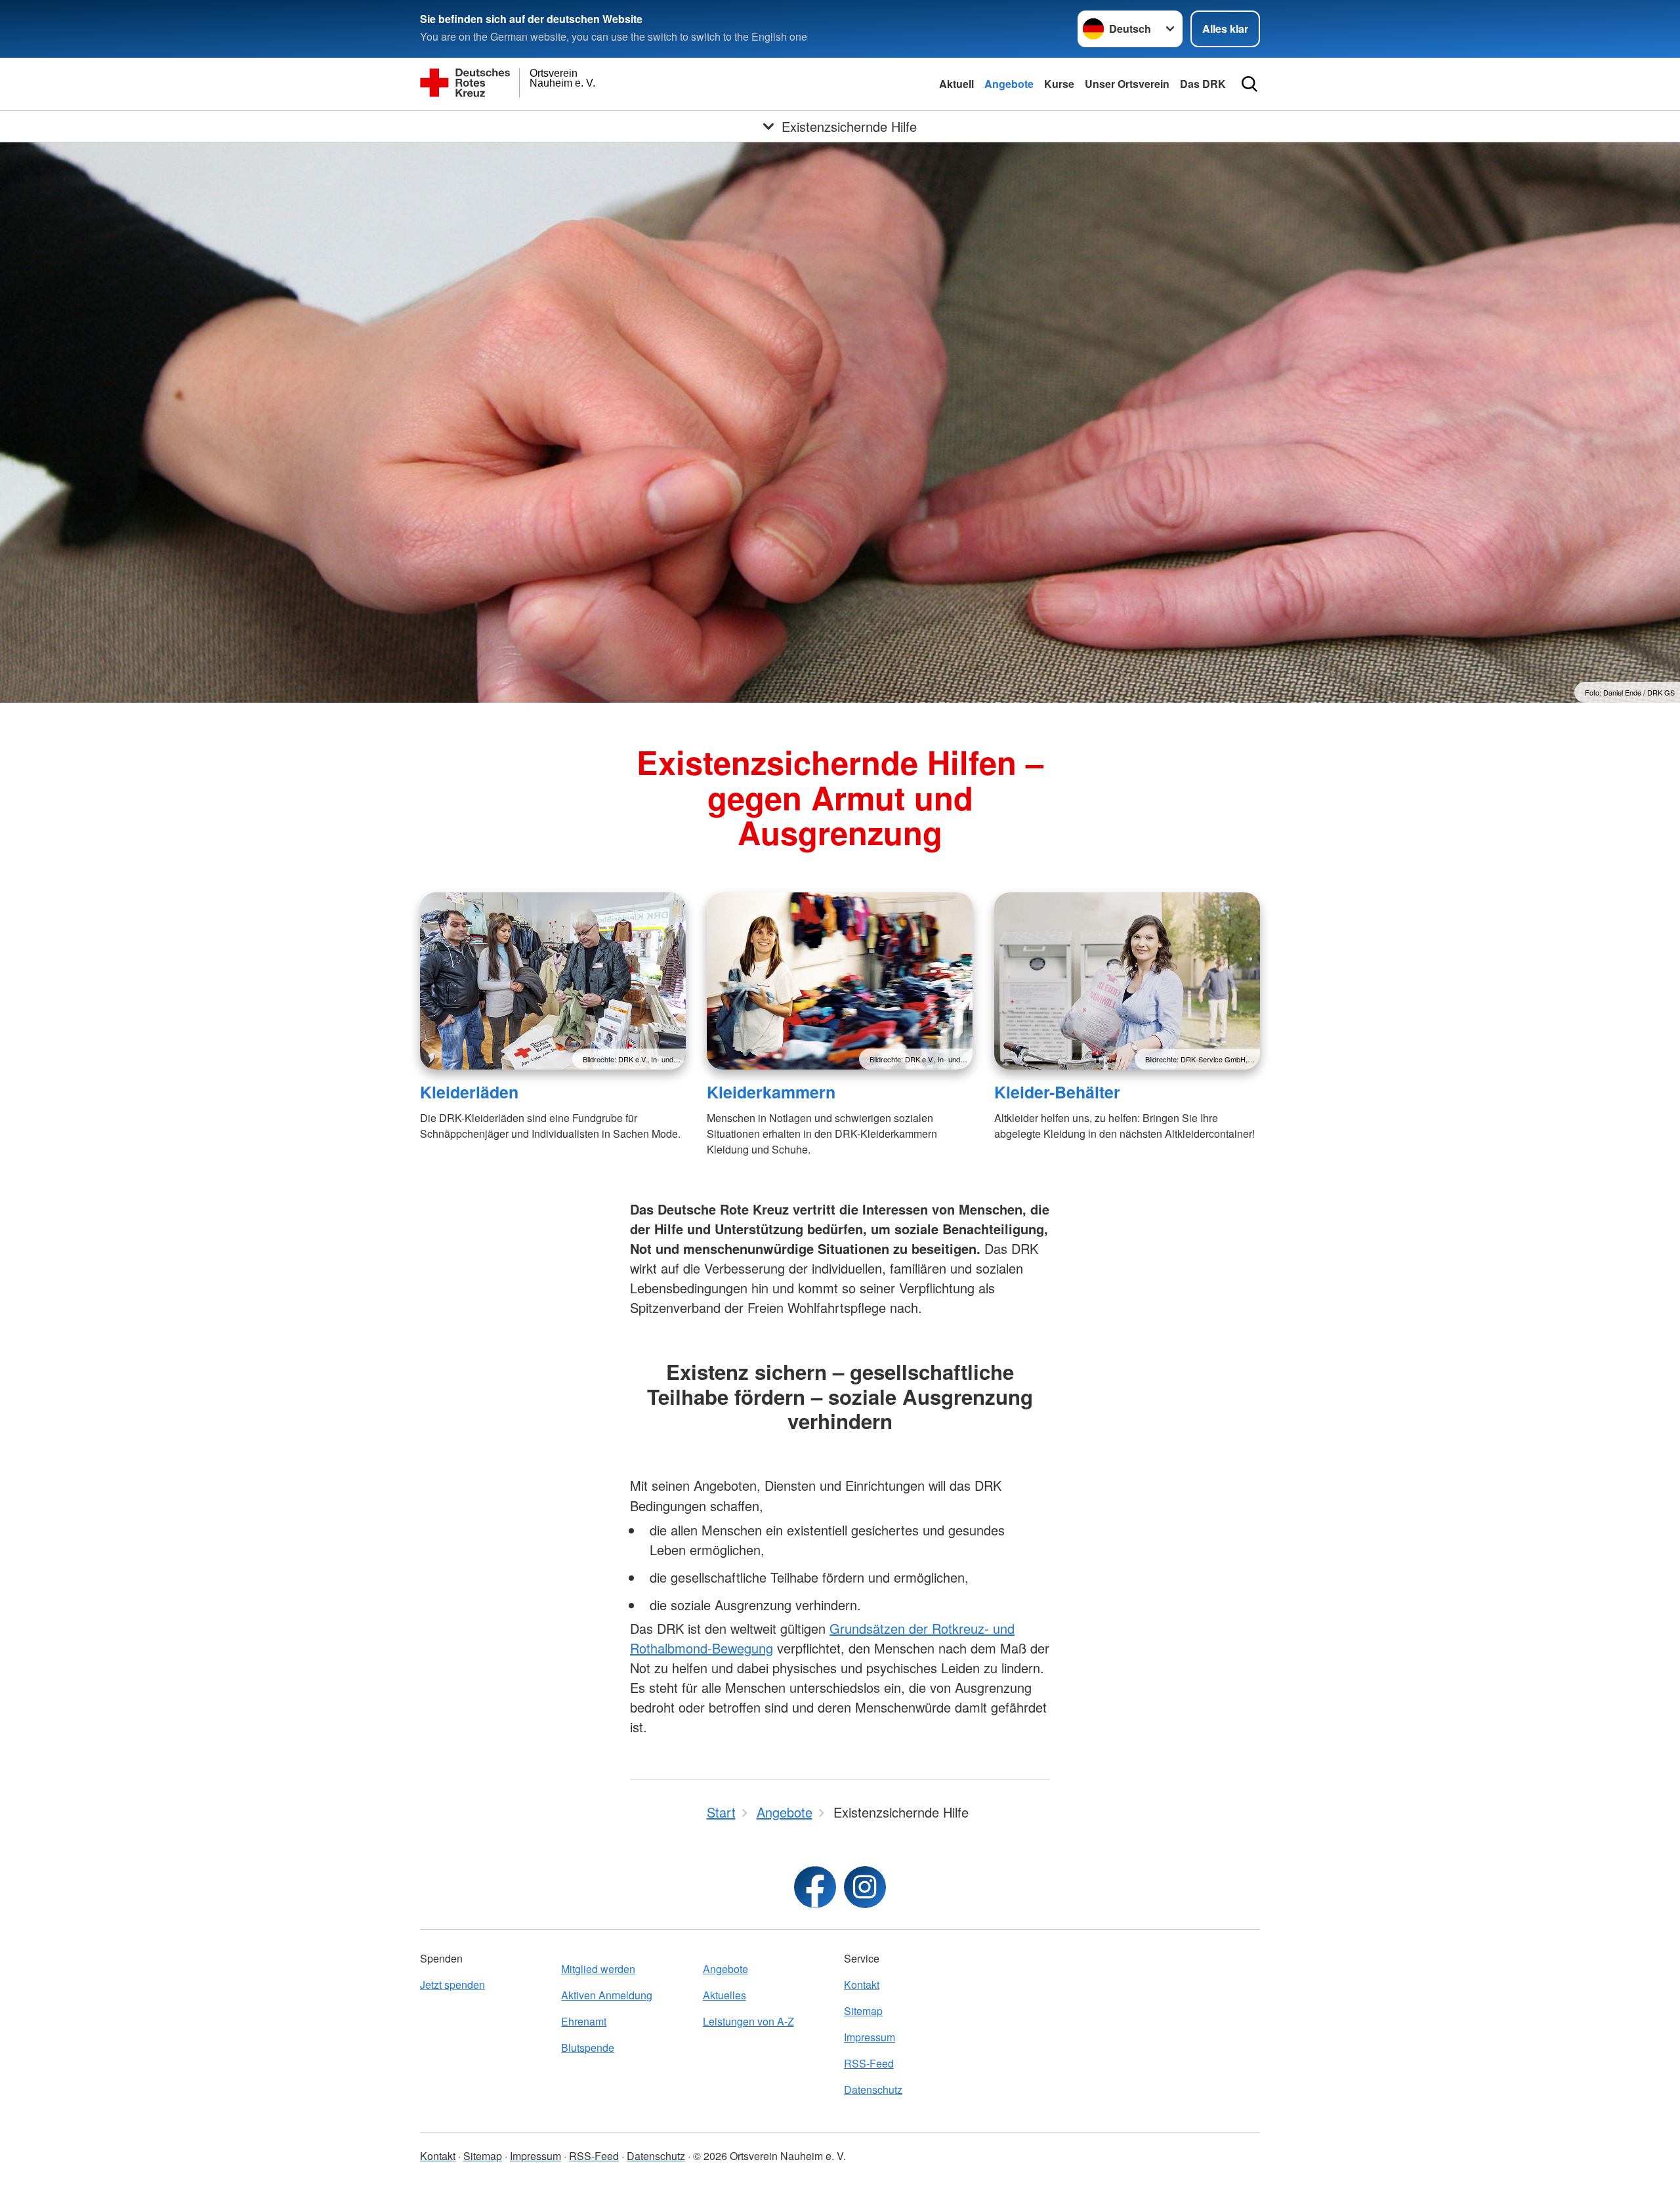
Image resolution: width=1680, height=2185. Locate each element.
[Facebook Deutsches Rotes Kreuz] (815, 1887)
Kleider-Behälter (1057, 1092)
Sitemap (863, 2011)
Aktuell (956, 84)
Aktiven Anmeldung (607, 1995)
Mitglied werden (598, 1969)
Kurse (1059, 84)
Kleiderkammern (771, 1092)
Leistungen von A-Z (748, 2021)
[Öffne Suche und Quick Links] (1249, 84)
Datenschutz (873, 2090)
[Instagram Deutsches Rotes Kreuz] (865, 1887)
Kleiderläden (469, 1092)
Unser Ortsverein (1127, 84)
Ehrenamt (584, 2021)
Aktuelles (724, 1995)
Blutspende (588, 2048)
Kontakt (862, 1985)
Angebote (1009, 84)
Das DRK (1203, 84)
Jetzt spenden (452, 1985)
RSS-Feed (869, 2063)
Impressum (870, 2037)
